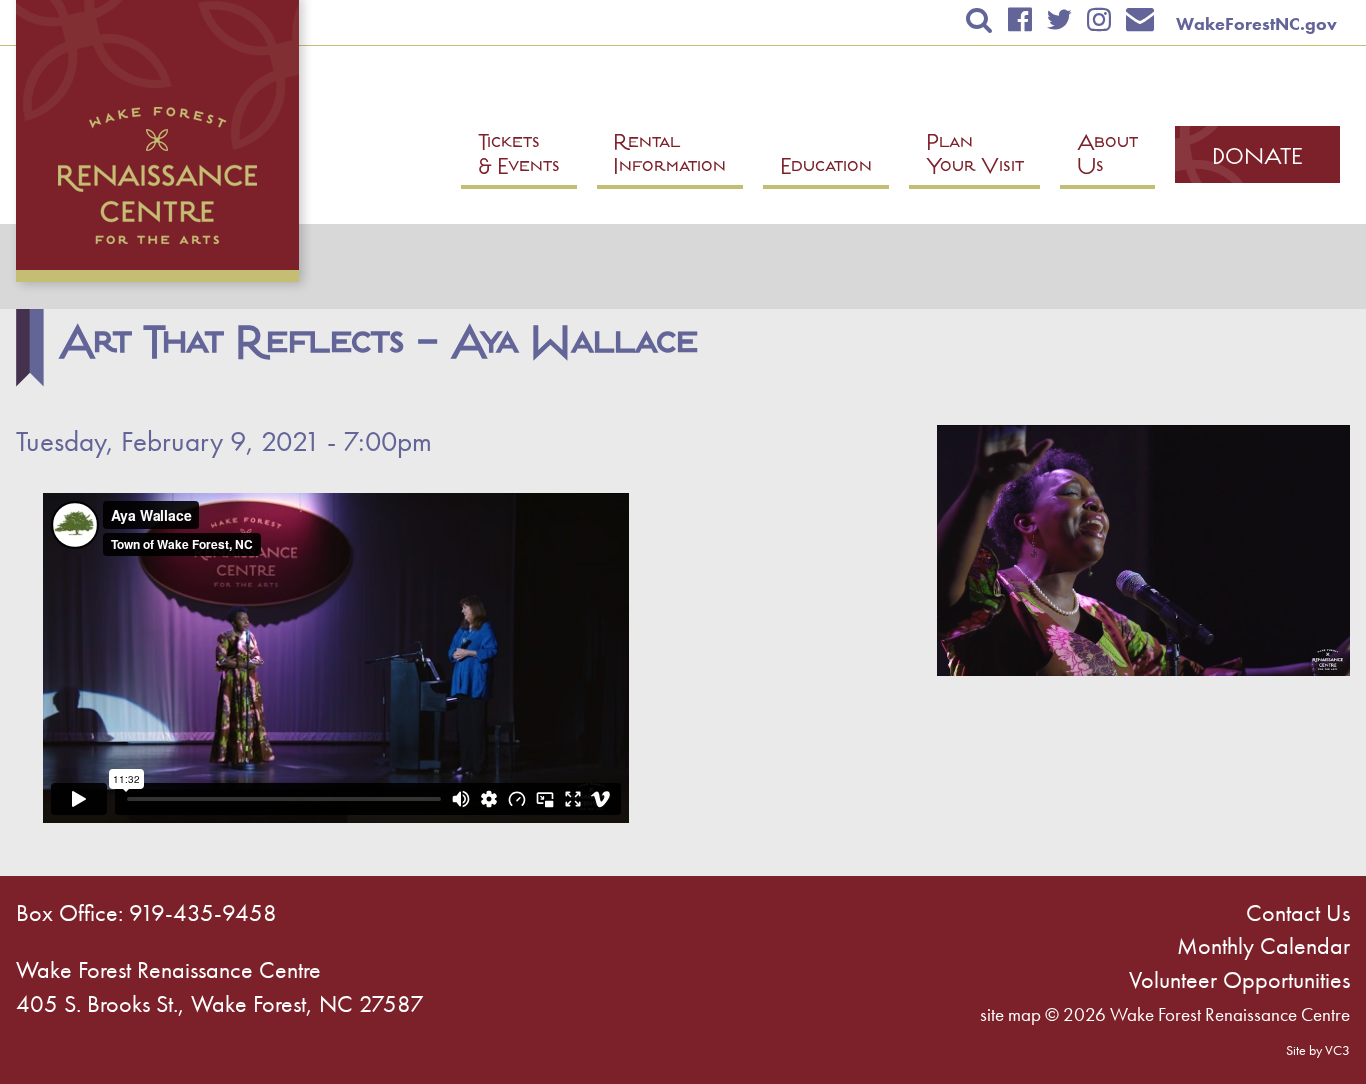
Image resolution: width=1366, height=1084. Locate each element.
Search (979, 19)
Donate (1257, 159)
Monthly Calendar (1263, 945)
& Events (519, 157)
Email (1140, 19)
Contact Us (1298, 912)
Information (669, 157)
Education (826, 169)
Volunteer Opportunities (1239, 979)
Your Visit (975, 157)
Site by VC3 (1318, 1050)
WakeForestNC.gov (1256, 23)
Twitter (1059, 19)
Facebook (1019, 19)
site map (1010, 1014)
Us (1107, 157)
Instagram (1098, 19)
